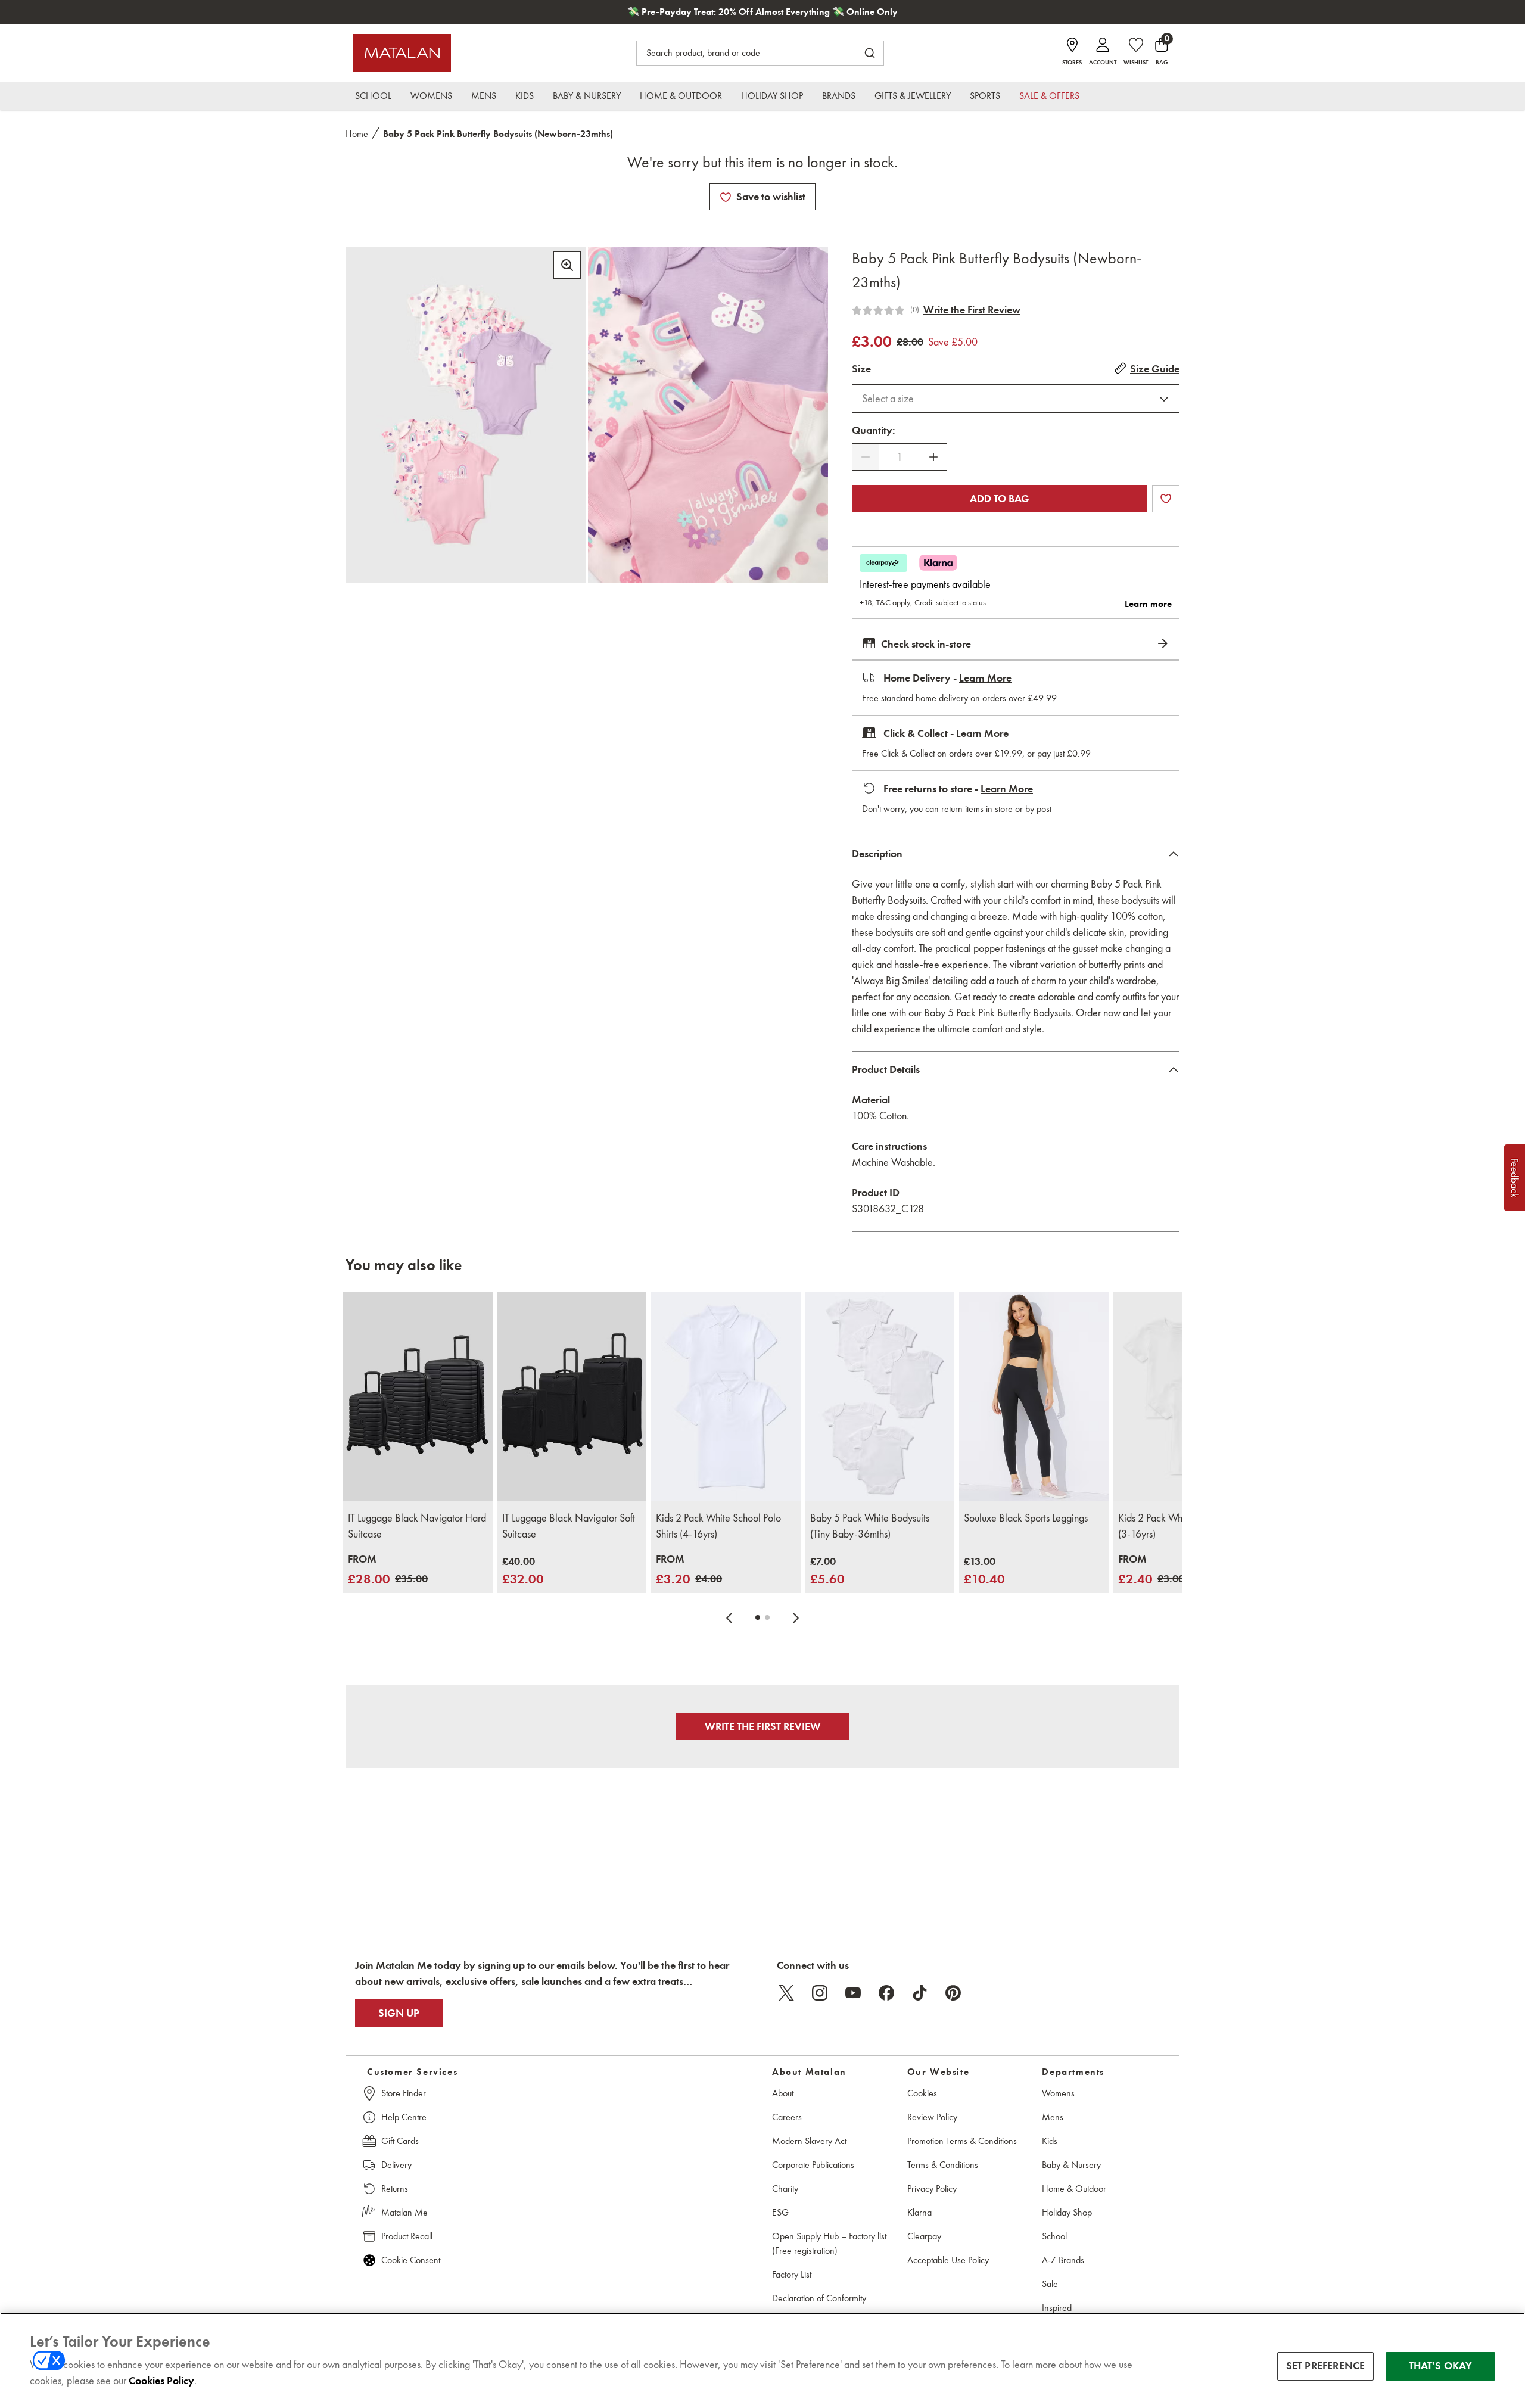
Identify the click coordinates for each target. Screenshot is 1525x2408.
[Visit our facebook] (886, 1993)
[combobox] (1016, 399)
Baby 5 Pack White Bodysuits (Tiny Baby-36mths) (870, 1526)
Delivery (396, 2165)
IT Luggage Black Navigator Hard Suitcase (417, 1526)
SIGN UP (399, 2013)
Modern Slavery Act (809, 2141)
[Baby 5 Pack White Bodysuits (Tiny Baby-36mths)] (880, 1397)
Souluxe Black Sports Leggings (1026, 1518)
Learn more (1148, 604)
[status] (900, 457)
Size (861, 369)
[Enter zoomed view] (567, 265)
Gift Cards (400, 2141)
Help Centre (404, 2117)
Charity (785, 2188)
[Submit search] (870, 53)
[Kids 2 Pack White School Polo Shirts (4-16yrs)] (726, 1397)
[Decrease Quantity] (866, 457)
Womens (1058, 2093)
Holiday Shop (1067, 2212)
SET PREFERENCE (1326, 2366)
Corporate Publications (813, 2165)
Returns (395, 2188)
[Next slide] (796, 1617)
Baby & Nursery (1071, 2165)
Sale (1050, 2284)
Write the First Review (972, 310)
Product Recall (407, 2236)
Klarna (919, 2212)
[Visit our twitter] (786, 1993)
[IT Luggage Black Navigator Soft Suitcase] (572, 1397)
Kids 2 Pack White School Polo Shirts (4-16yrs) (718, 1526)
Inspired (1057, 2308)
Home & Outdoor (1074, 2188)
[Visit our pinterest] (953, 1993)
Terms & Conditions (943, 2165)
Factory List (792, 2274)
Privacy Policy (932, 2188)
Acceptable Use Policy (948, 2260)
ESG (780, 2212)
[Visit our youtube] (853, 1993)
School (1054, 2236)
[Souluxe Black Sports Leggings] (1034, 1397)
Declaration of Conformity (819, 2298)
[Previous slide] (729, 1617)
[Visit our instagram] (820, 1993)
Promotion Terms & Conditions (962, 2141)
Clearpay (924, 2236)
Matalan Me (404, 2212)
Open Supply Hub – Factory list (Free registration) (829, 2243)
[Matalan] (402, 53)
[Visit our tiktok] (920, 1993)
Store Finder (404, 2093)
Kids (1050, 2141)
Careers (787, 2117)
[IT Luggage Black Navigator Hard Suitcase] (418, 1397)
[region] (762, 2360)
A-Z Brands (1063, 2260)
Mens (1053, 2117)
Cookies (922, 2093)
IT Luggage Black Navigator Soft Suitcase (569, 1526)
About (783, 2093)
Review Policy (932, 2117)
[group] (388, 1570)
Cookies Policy (161, 2381)
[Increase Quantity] (933, 457)
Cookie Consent (411, 2260)
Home (357, 134)
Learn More (985, 678)
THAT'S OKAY (1441, 2366)
